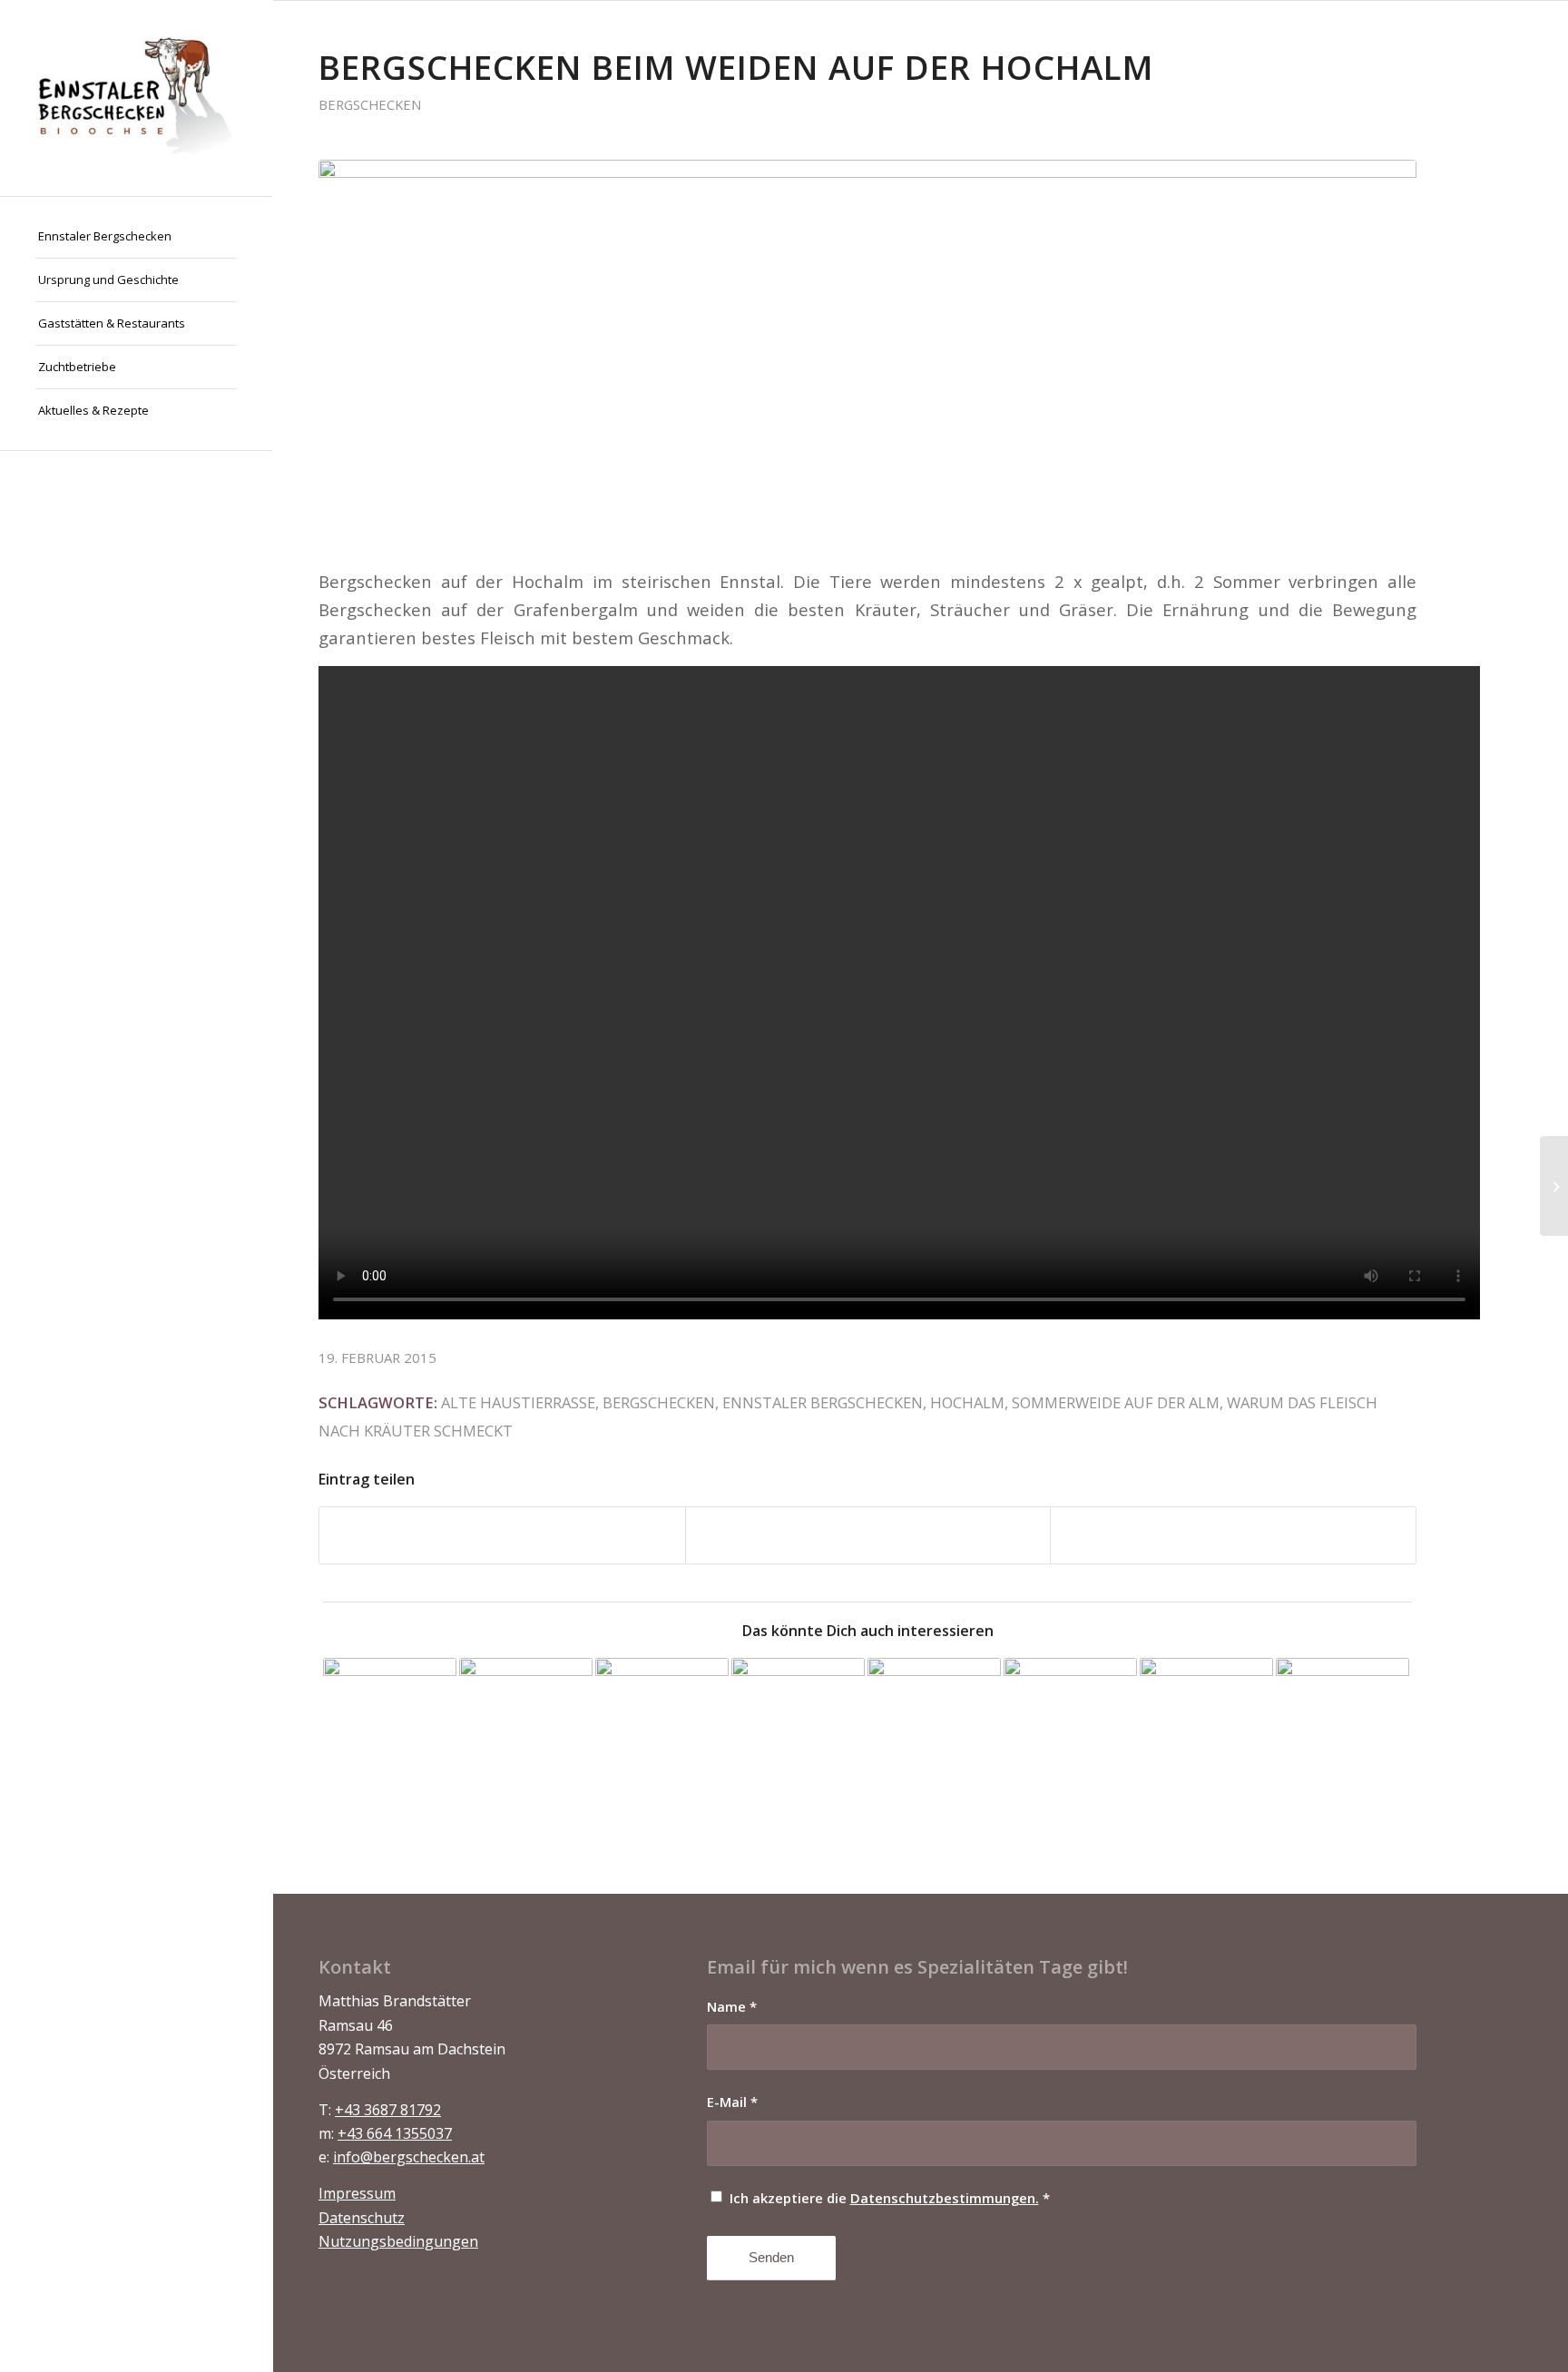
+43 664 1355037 (395, 2133)
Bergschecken (370, 104)
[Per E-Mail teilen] (1233, 1535)
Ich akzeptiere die (890, 2198)
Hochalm (967, 1402)
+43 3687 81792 (388, 2110)
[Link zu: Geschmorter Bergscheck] (1206, 1725)
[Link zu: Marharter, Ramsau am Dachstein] (1070, 1725)
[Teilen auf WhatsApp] (868, 1535)
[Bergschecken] (136, 98)
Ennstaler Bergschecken (823, 1402)
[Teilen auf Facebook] (502, 1535)
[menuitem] (136, 237)
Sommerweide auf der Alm (1116, 1402)
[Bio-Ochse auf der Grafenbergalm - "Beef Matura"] (867, 352)
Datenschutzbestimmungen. (945, 2198)
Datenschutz (362, 2218)
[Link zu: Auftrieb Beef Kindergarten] (662, 1725)
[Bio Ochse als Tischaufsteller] (1554, 1186)
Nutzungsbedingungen (398, 2241)
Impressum (357, 2193)
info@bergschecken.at (409, 2157)
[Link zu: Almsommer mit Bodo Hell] (526, 1725)
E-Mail (732, 2102)
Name (732, 2006)
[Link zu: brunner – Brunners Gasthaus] (934, 1725)
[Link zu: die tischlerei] (390, 1725)
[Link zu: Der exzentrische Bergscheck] (798, 1725)
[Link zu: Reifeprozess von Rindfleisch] (1343, 1725)
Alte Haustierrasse (518, 1402)
